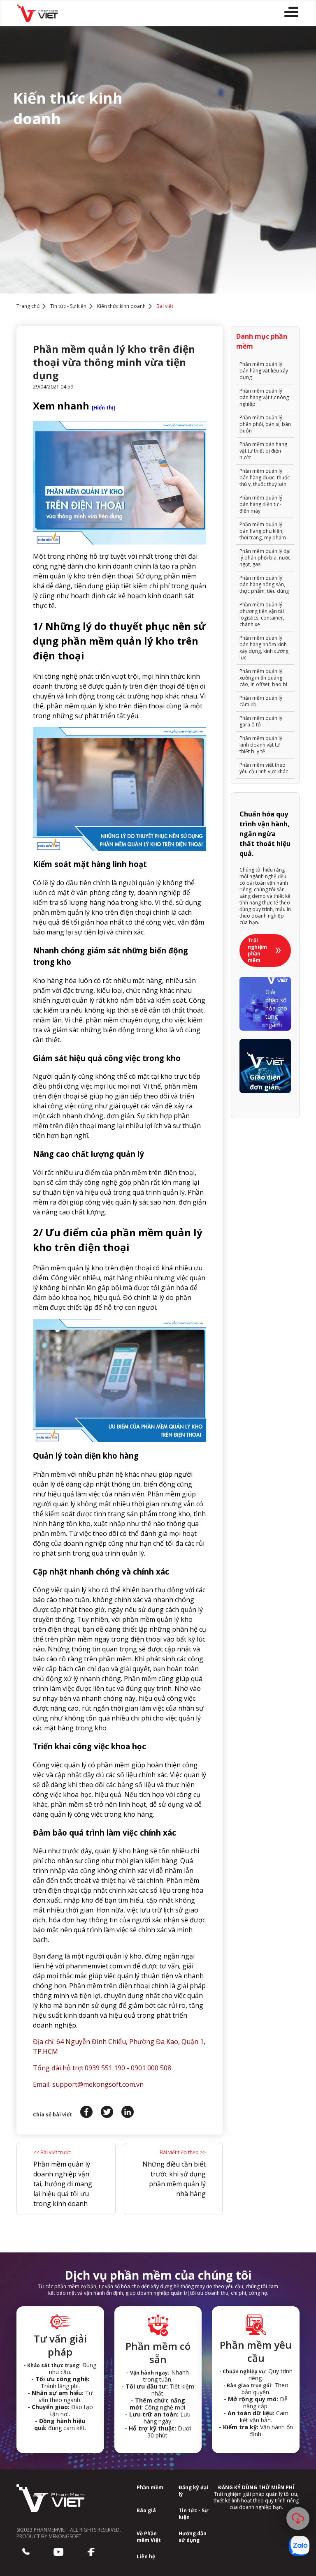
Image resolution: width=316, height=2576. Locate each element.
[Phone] (26, 2552)
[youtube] (58, 2552)
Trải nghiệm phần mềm (257, 950)
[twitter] (107, 2112)
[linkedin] (128, 2112)
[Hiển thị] (104, 408)
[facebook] (86, 2112)
